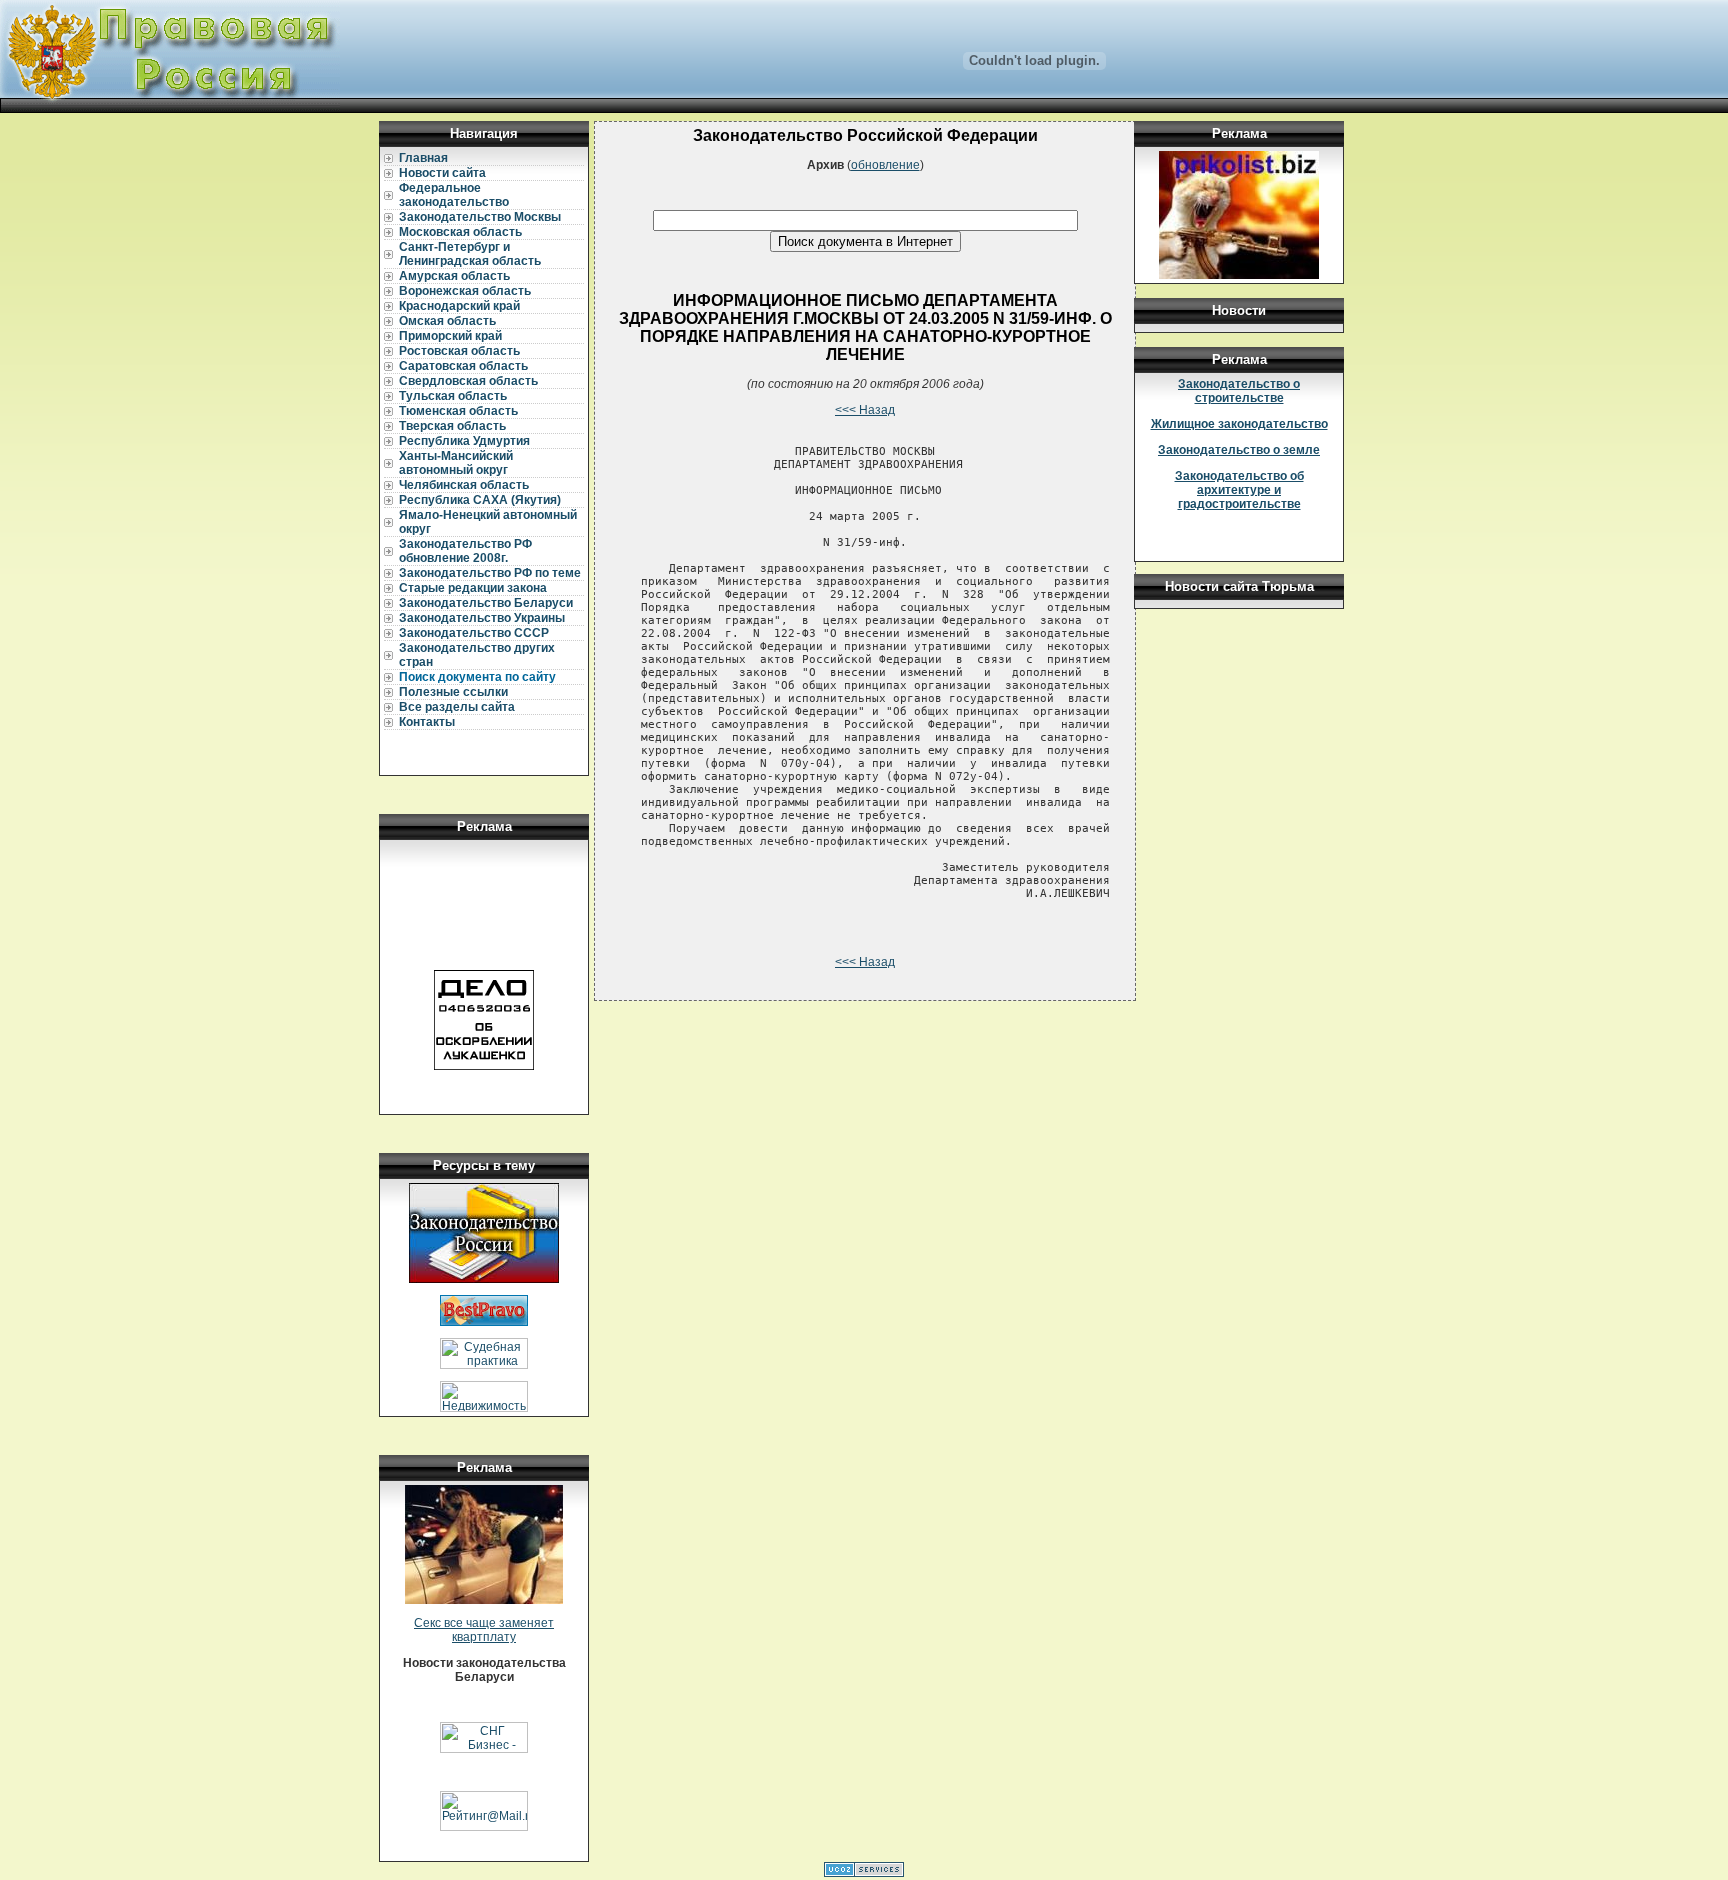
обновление (885, 165)
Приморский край (450, 336)
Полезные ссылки (453, 692)
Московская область (460, 232)
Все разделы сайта (457, 707)
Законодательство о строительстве (1239, 391)
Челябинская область (464, 485)
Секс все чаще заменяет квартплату (484, 1630)
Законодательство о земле (1239, 450)
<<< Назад (865, 410)
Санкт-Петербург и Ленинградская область (470, 254)
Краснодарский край (459, 306)
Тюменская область (458, 411)
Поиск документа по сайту (477, 677)
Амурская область (454, 276)
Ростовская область (459, 351)
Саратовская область (463, 366)
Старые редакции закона (473, 588)
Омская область (447, 321)
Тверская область (452, 426)
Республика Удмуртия (464, 441)
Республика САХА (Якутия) (480, 500)
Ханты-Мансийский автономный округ (456, 463)
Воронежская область (465, 291)
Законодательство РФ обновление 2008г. (465, 551)
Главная (423, 158)
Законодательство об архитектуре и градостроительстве (1239, 490)
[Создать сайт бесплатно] (864, 1873)
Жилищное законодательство (1239, 424)
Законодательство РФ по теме (490, 573)
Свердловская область (468, 381)
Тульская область (453, 396)
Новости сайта (442, 173)
